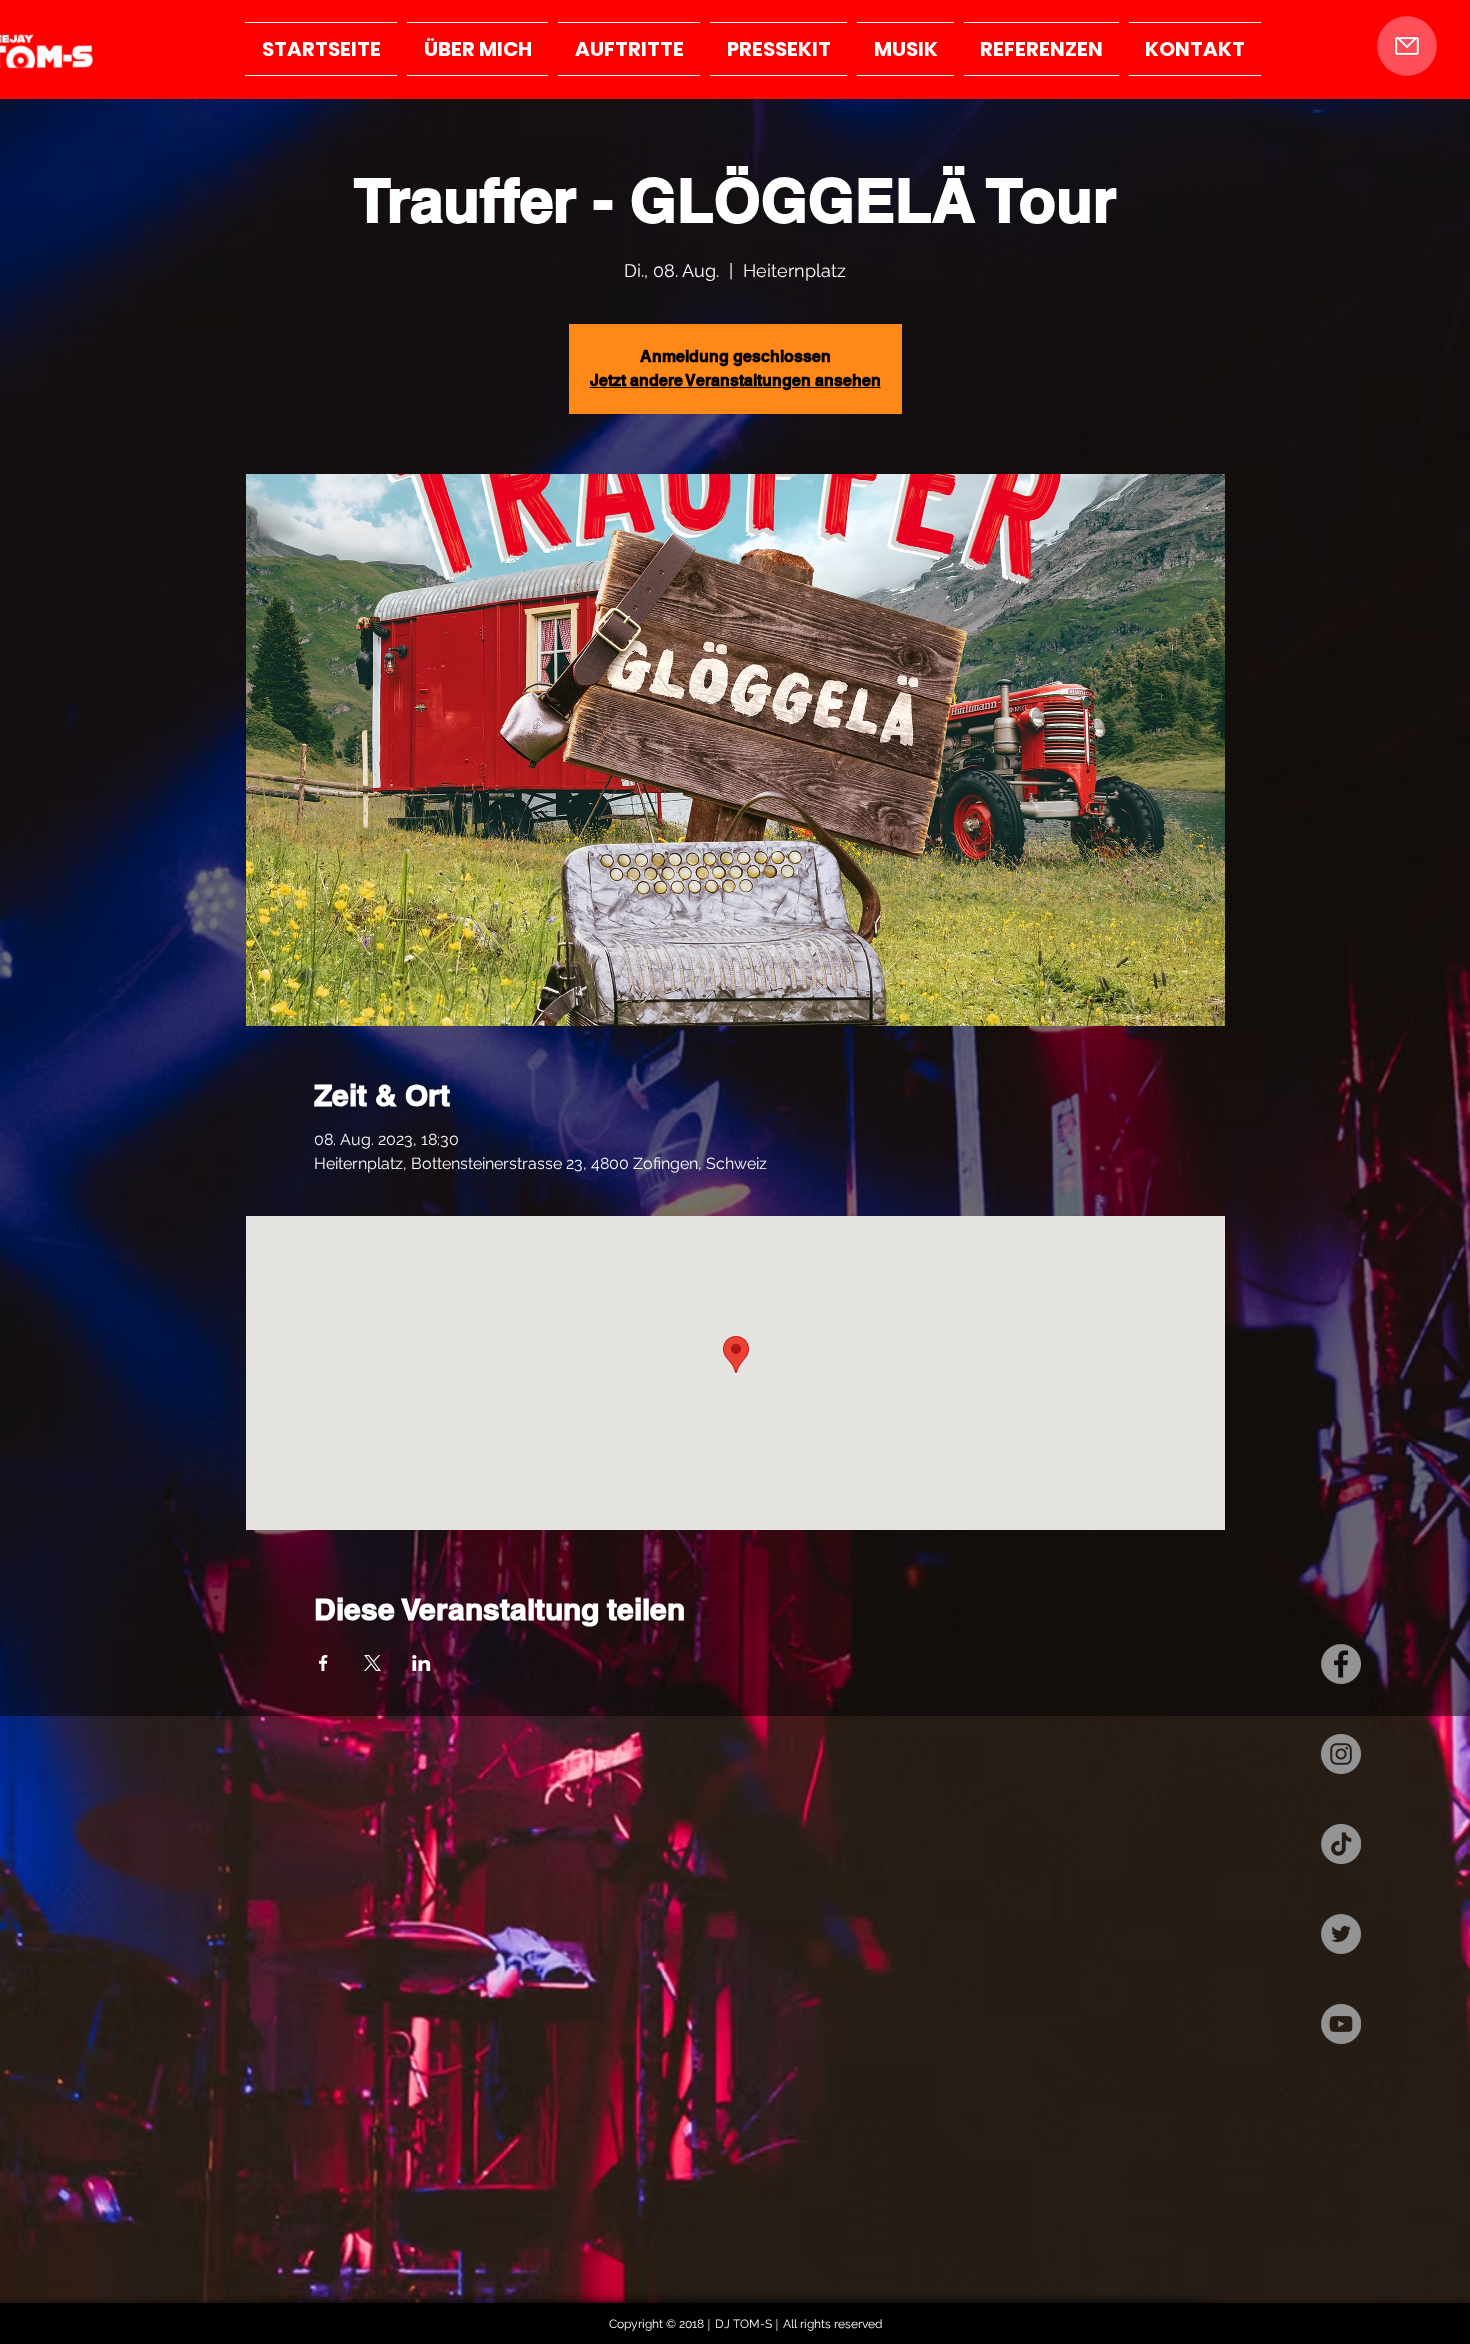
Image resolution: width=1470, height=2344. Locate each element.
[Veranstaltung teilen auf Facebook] (323, 1663)
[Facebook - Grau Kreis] (1341, 1664)
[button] (1406, 46)
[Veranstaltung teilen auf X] (372, 1663)
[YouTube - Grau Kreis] (1341, 2024)
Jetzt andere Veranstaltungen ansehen (735, 380)
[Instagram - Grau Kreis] (1341, 1754)
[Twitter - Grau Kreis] (1341, 1934)
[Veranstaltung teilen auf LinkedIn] (421, 1663)
